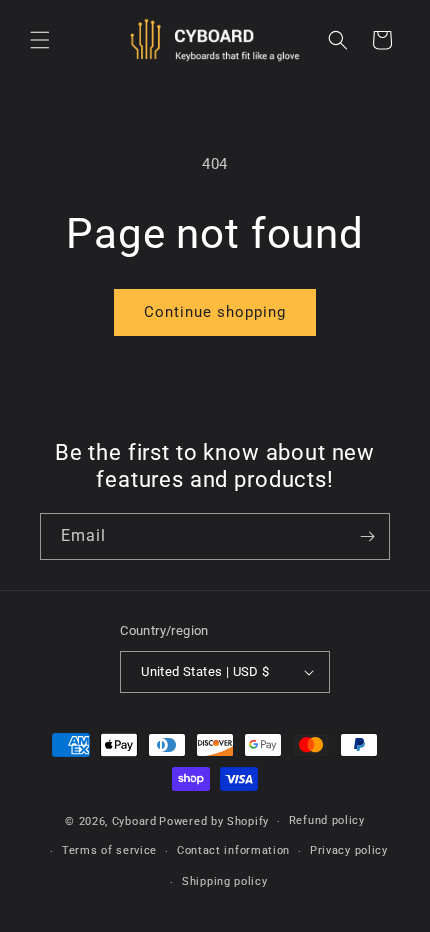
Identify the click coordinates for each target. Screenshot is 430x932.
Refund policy (327, 820)
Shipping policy (225, 881)
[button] (40, 40)
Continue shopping (215, 312)
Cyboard (134, 821)
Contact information (233, 850)
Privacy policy (349, 850)
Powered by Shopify (214, 821)
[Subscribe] (367, 536)
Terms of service (109, 850)
